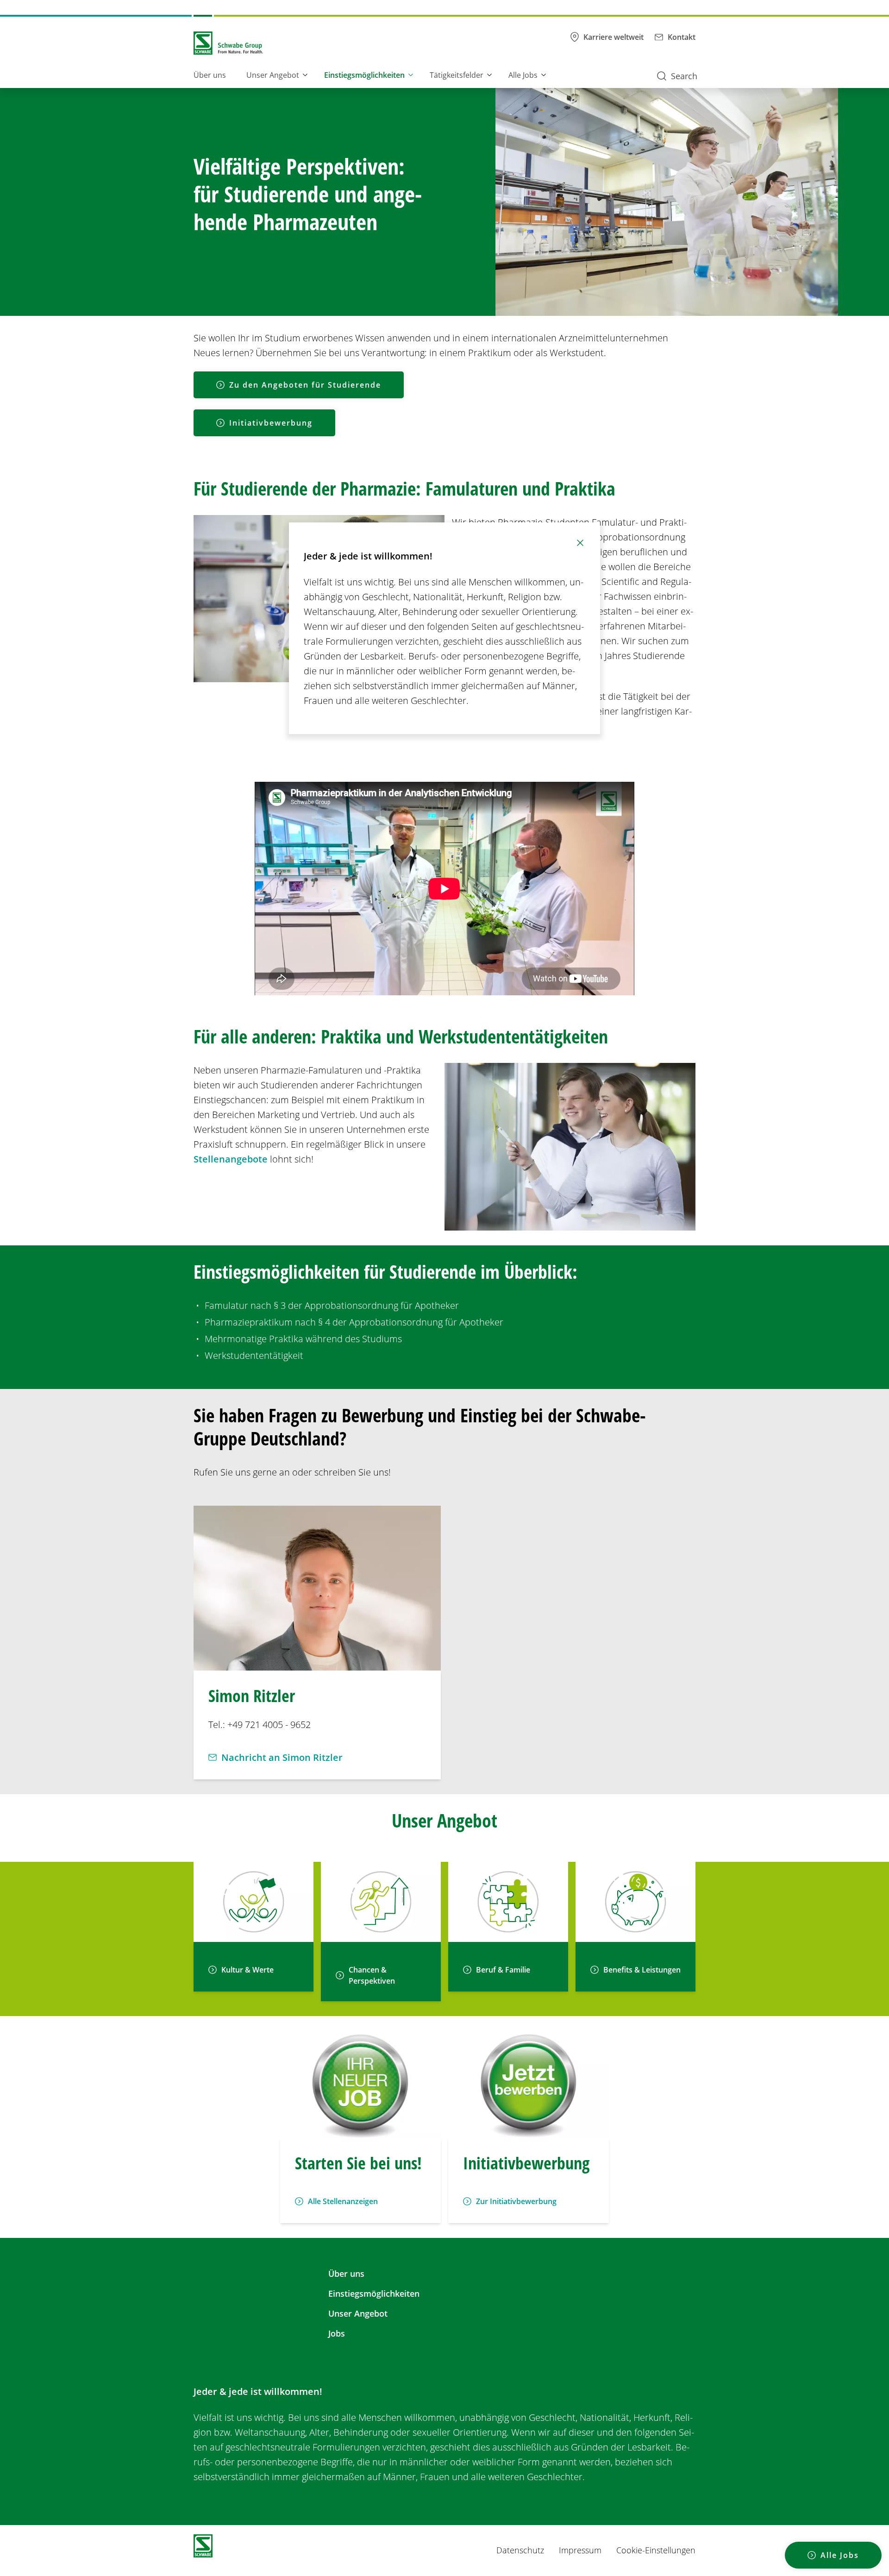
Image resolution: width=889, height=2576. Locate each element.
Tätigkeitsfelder (457, 75)
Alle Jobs (523, 75)
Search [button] (684, 76)
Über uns (210, 75)
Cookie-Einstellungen (656, 2550)
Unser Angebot (273, 75)
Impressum (580, 2550)
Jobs (337, 2333)
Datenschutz (520, 2550)
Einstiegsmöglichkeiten (364, 75)
